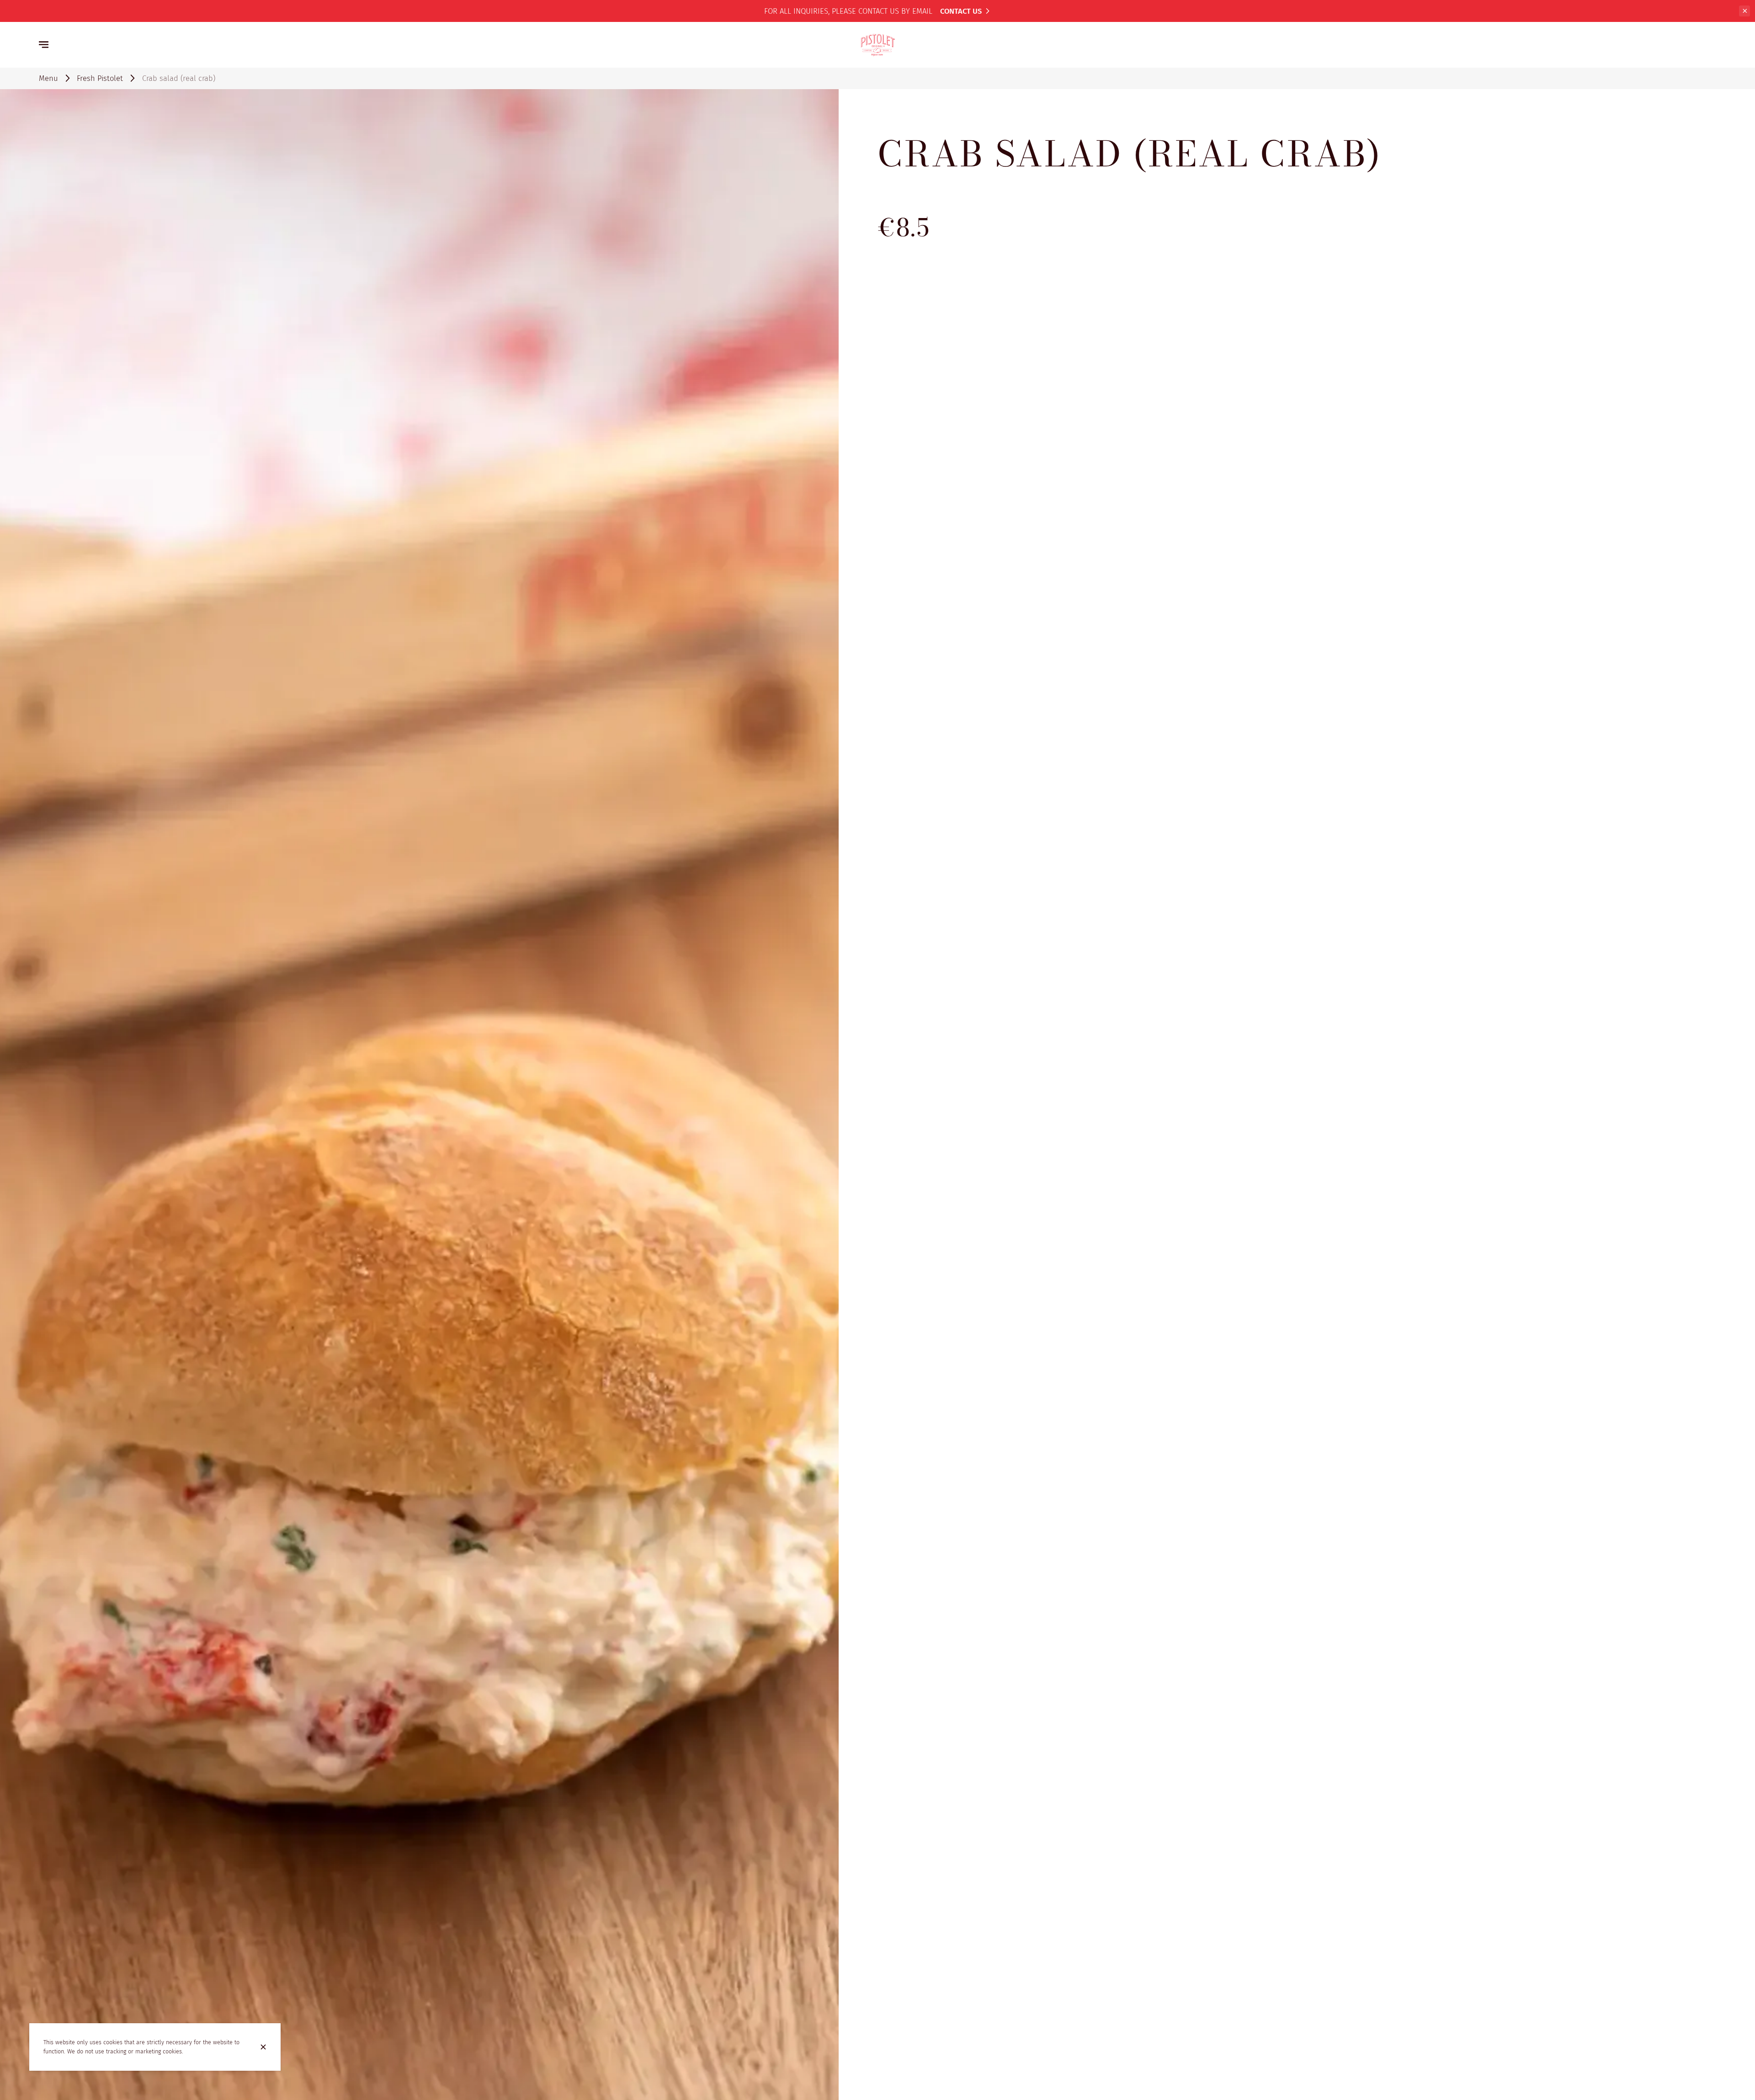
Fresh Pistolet (100, 78)
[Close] (263, 2047)
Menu (48, 78)
